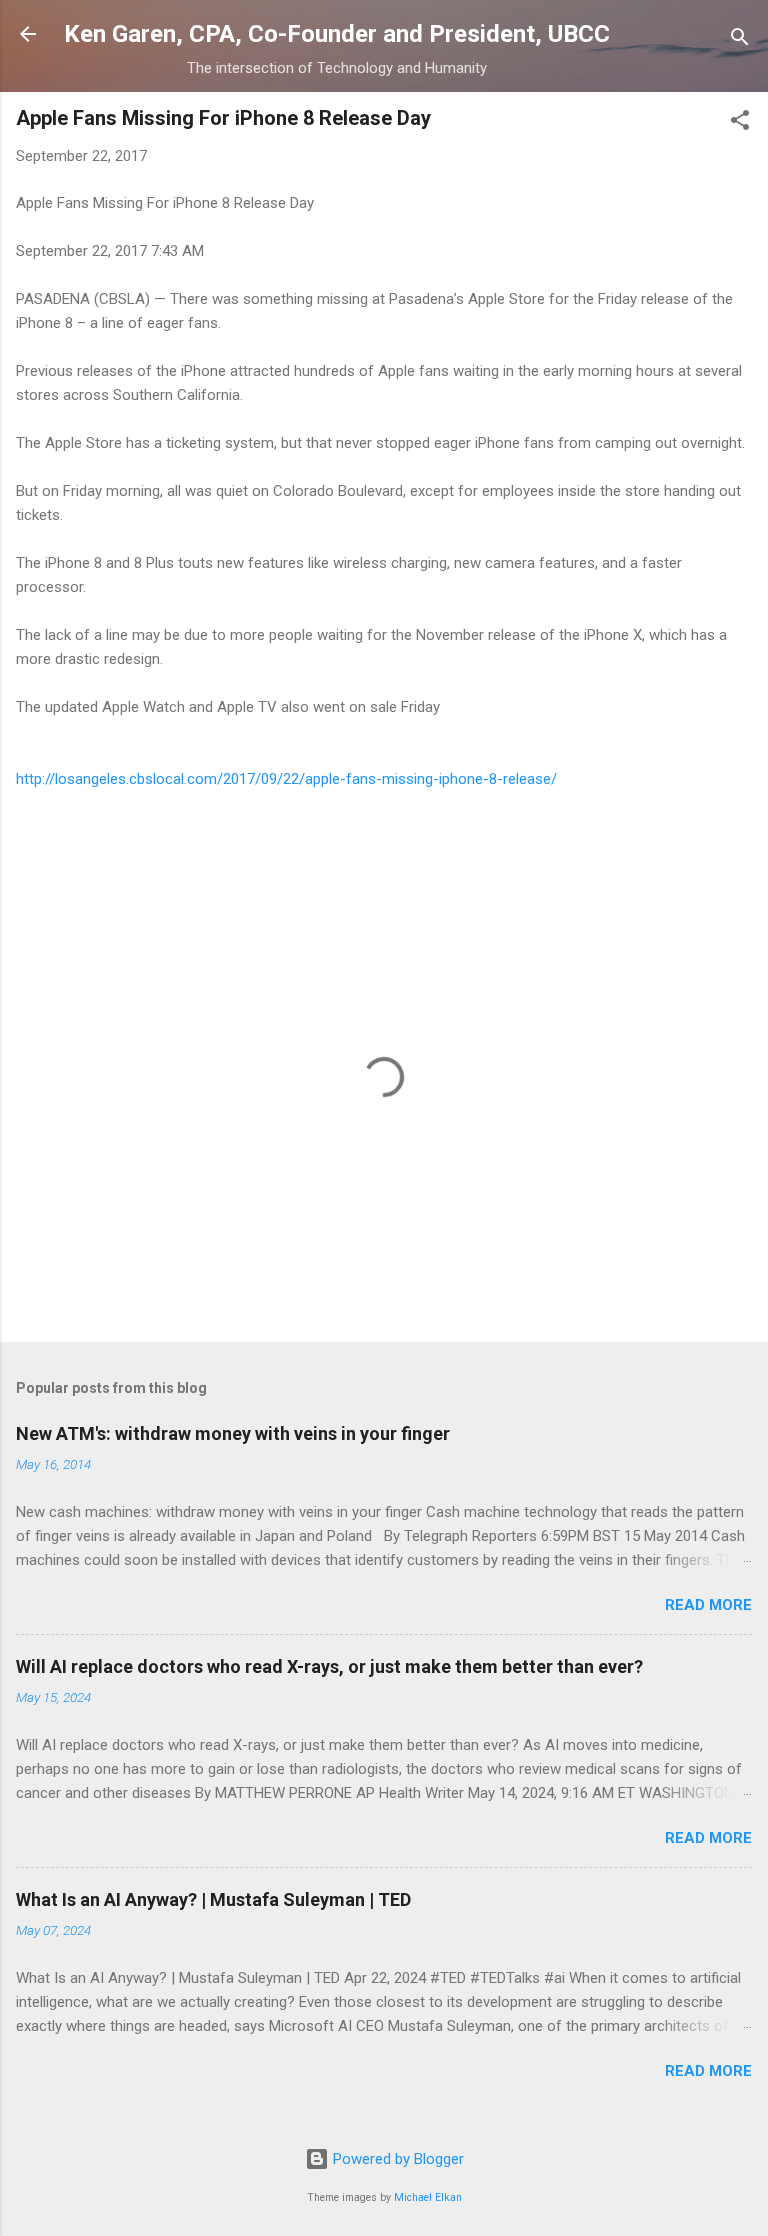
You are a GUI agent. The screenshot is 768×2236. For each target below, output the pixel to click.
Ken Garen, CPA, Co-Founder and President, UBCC (337, 34)
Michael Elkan (428, 2197)
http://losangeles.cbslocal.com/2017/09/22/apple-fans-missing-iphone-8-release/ (286, 779)
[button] (740, 123)
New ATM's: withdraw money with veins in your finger (233, 1433)
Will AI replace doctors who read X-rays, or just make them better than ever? (329, 1666)
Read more (708, 1605)
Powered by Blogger (396, 2159)
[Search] (740, 40)
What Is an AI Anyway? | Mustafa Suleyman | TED (213, 1899)
